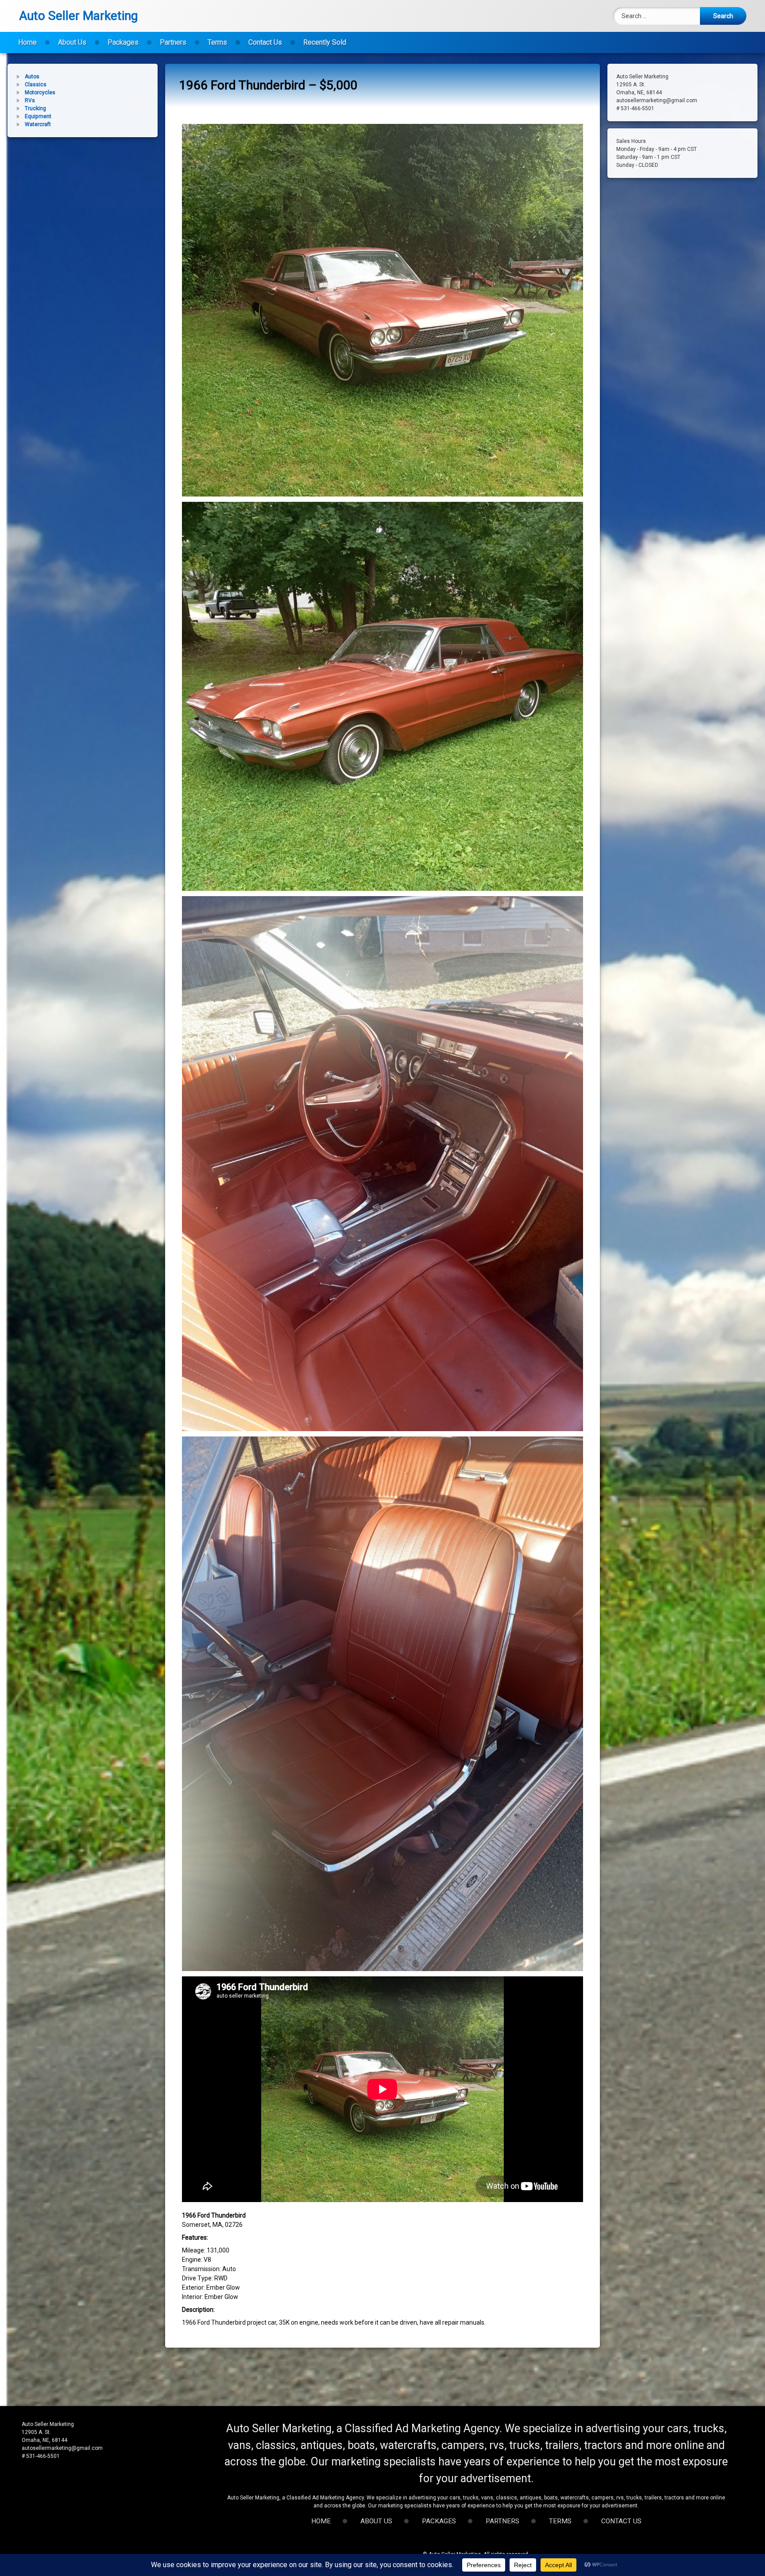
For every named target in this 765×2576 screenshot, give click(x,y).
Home (27, 42)
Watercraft (38, 124)
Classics (36, 85)
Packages (123, 42)
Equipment (38, 116)
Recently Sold (325, 42)
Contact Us (265, 42)
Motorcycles (40, 92)
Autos (32, 77)
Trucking (35, 108)
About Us (72, 42)
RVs (30, 100)
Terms (217, 42)
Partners (173, 42)
